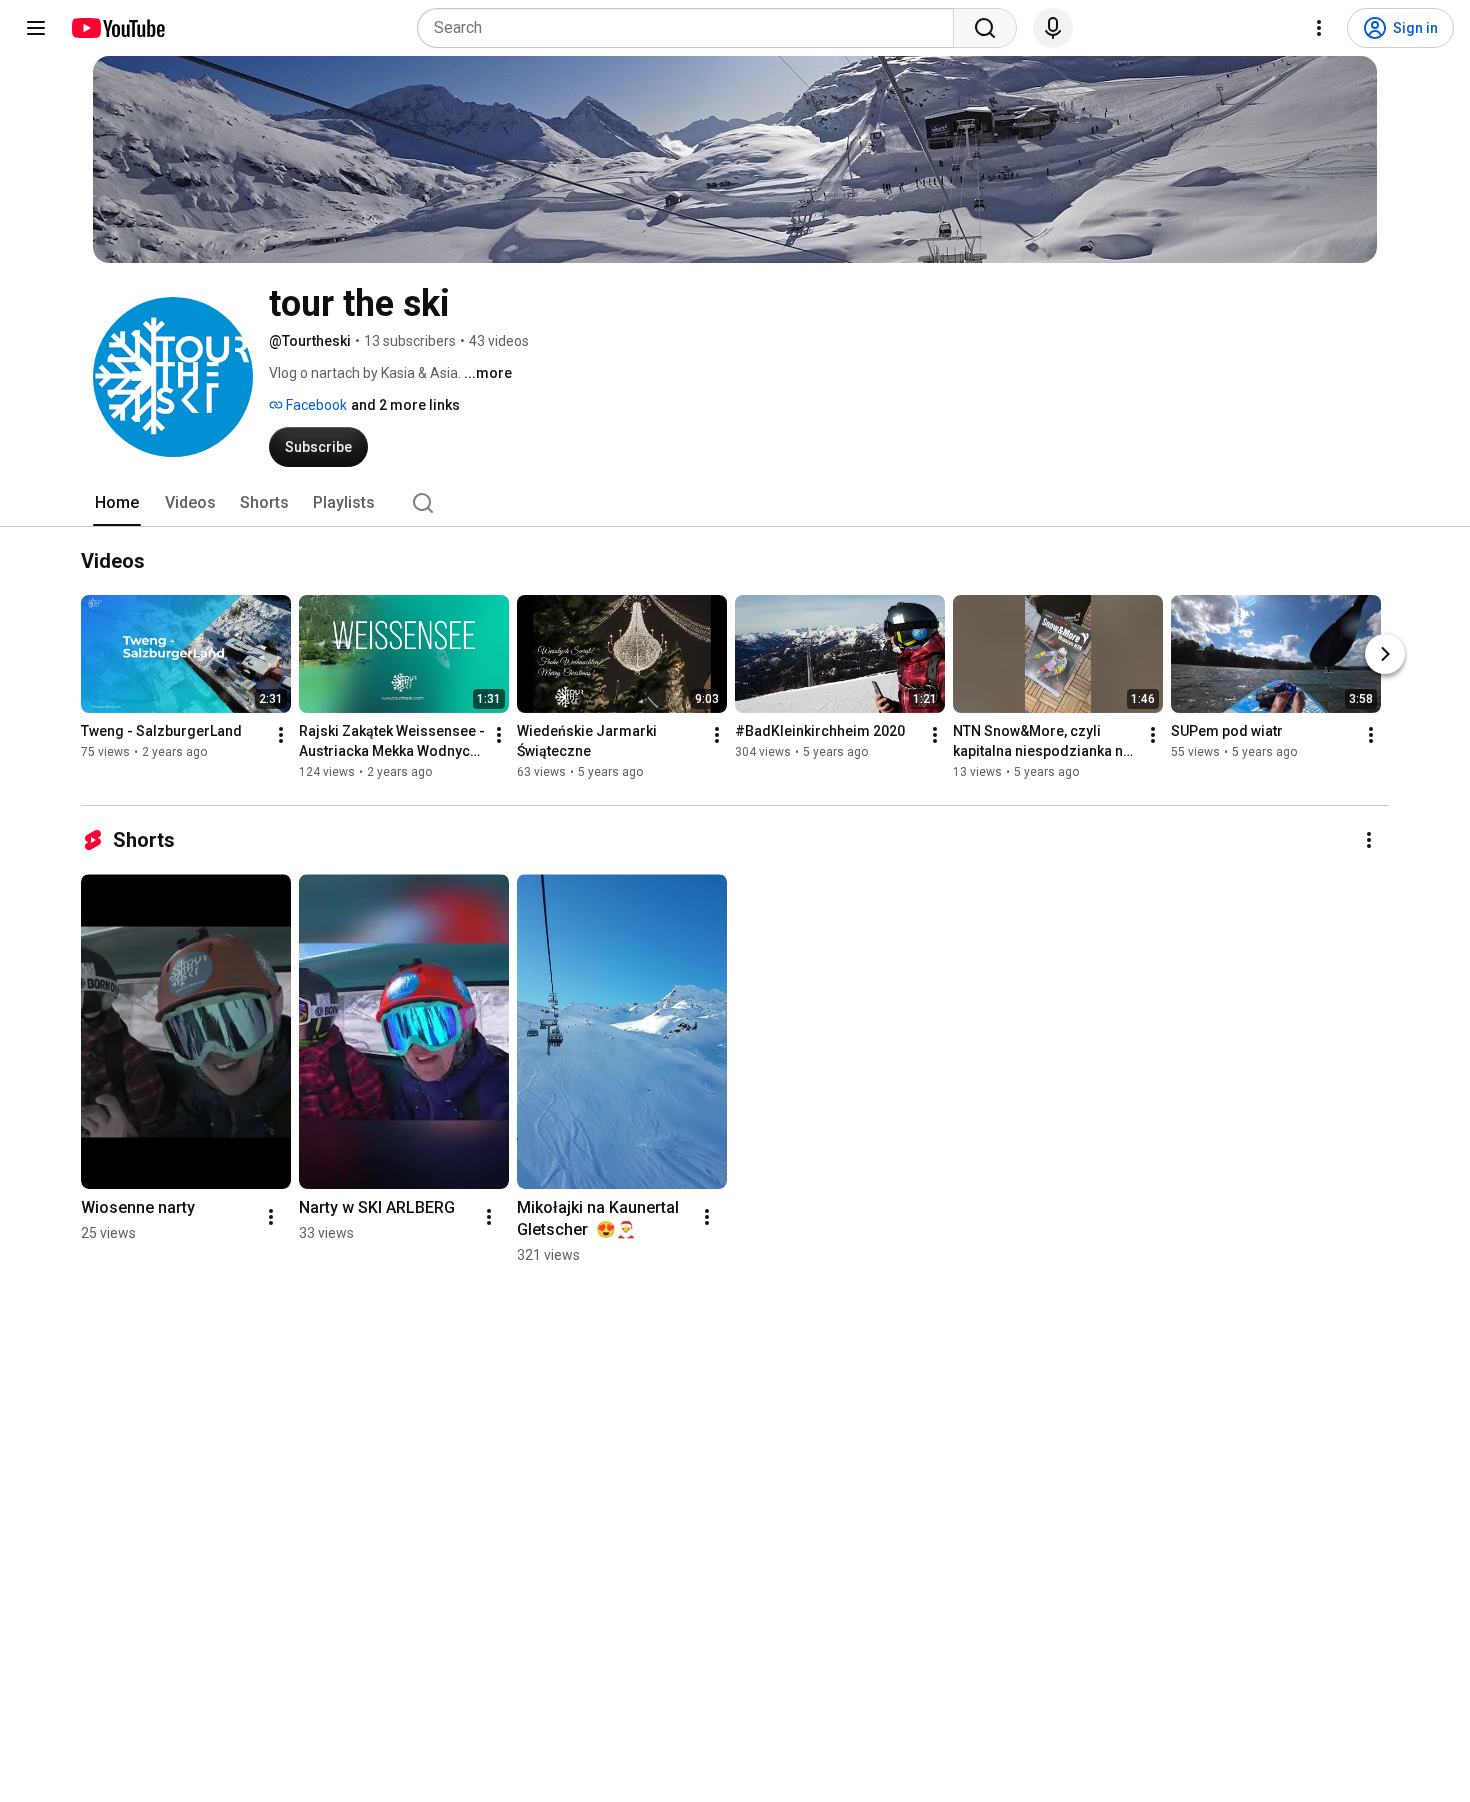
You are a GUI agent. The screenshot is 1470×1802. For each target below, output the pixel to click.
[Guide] (36, 28)
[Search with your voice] (1053, 28)
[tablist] (735, 503)
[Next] (1385, 654)
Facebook (315, 405)
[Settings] (1319, 28)
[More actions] (281, 735)
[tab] (117, 503)
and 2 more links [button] (405, 405)
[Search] (985, 28)
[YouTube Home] (117, 28)
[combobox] (691, 28)
